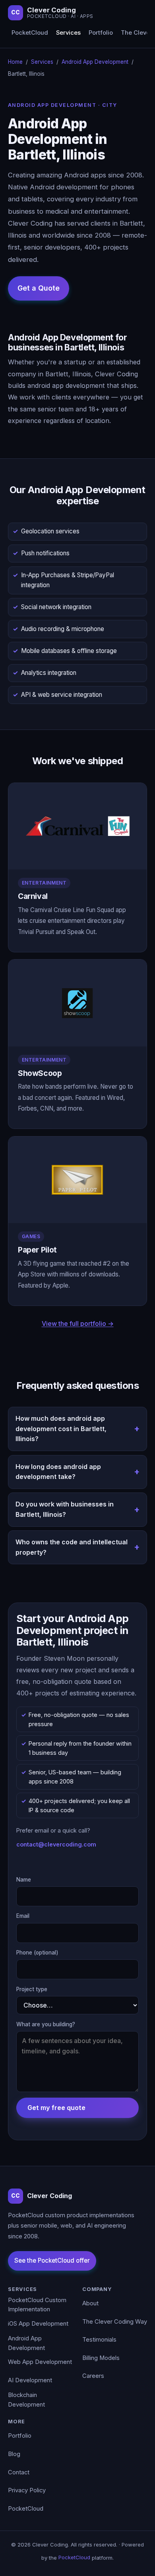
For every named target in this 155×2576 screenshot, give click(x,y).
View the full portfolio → (78, 1323)
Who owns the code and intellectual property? (72, 1547)
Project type (32, 1989)
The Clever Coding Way (115, 2322)
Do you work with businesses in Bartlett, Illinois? (65, 1509)
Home (15, 62)
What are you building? (46, 2024)
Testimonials (99, 2340)
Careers (93, 2376)
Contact (19, 2472)
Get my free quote (56, 2108)
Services (68, 33)
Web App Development (40, 2362)
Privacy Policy (27, 2490)
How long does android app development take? (58, 1472)
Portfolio (101, 33)
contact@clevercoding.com (56, 1844)
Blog (14, 2454)
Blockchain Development (26, 2400)
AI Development (30, 2380)
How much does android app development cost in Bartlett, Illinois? (61, 1429)
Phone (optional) (37, 1953)
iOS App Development (38, 2324)
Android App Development (95, 62)
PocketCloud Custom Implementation (37, 2305)
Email (23, 1916)
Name (24, 1880)
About (90, 2303)
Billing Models (101, 2358)
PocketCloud (30, 33)
